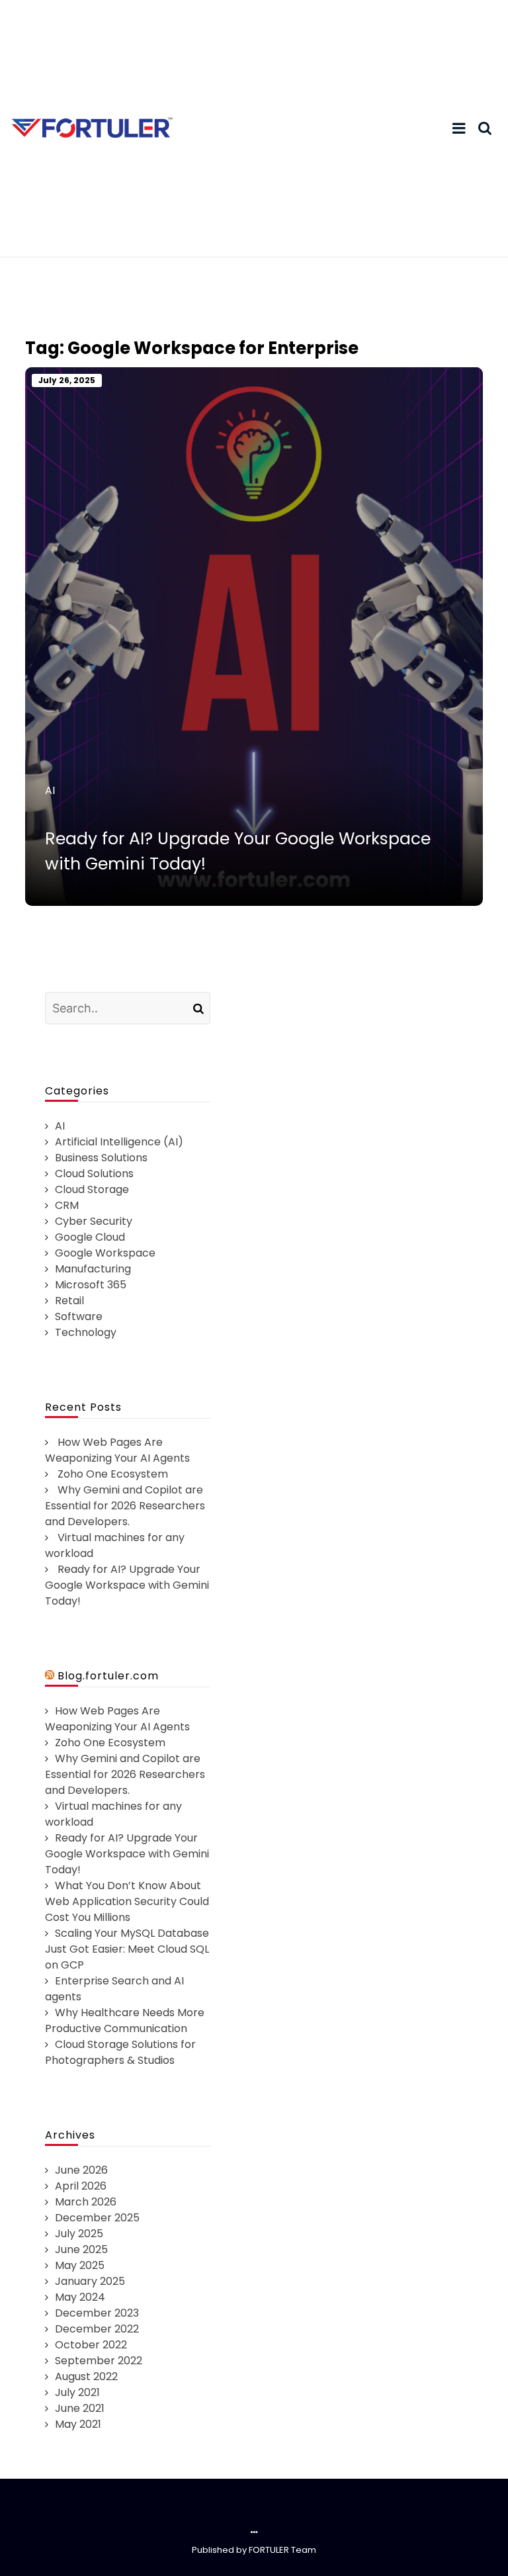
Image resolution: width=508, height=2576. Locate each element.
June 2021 (80, 2408)
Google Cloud (90, 1237)
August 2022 (86, 2376)
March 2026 (86, 2202)
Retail (69, 1301)
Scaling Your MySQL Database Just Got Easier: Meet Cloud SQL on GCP (127, 1949)
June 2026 (81, 2170)
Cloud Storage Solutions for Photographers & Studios (120, 2052)
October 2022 (91, 2345)
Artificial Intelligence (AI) (119, 1142)
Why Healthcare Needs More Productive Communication (125, 2021)
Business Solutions (101, 1158)
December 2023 (97, 2313)
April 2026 (81, 2186)
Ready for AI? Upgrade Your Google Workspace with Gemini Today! (127, 1585)
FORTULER (269, 2550)
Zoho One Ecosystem (113, 1474)
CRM (67, 1205)
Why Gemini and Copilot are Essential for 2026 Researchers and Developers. (125, 1506)
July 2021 (77, 2392)
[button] (459, 128)
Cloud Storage (92, 1189)
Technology (86, 1332)
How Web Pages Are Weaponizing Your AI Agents (117, 1450)
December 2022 (97, 2329)
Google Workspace (105, 1253)
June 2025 (81, 2249)
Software (79, 1316)
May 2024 (80, 2297)
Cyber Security (94, 1221)
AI (50, 790)
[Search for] (128, 1007)
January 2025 (90, 2281)
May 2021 (78, 2424)
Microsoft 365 (91, 1285)
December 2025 (97, 2218)
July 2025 (79, 2234)
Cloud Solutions (94, 1174)
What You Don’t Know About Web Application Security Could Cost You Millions (127, 1901)
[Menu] (459, 129)
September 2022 (99, 2361)
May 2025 (80, 2265)
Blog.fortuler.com (108, 1676)
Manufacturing (93, 1269)
